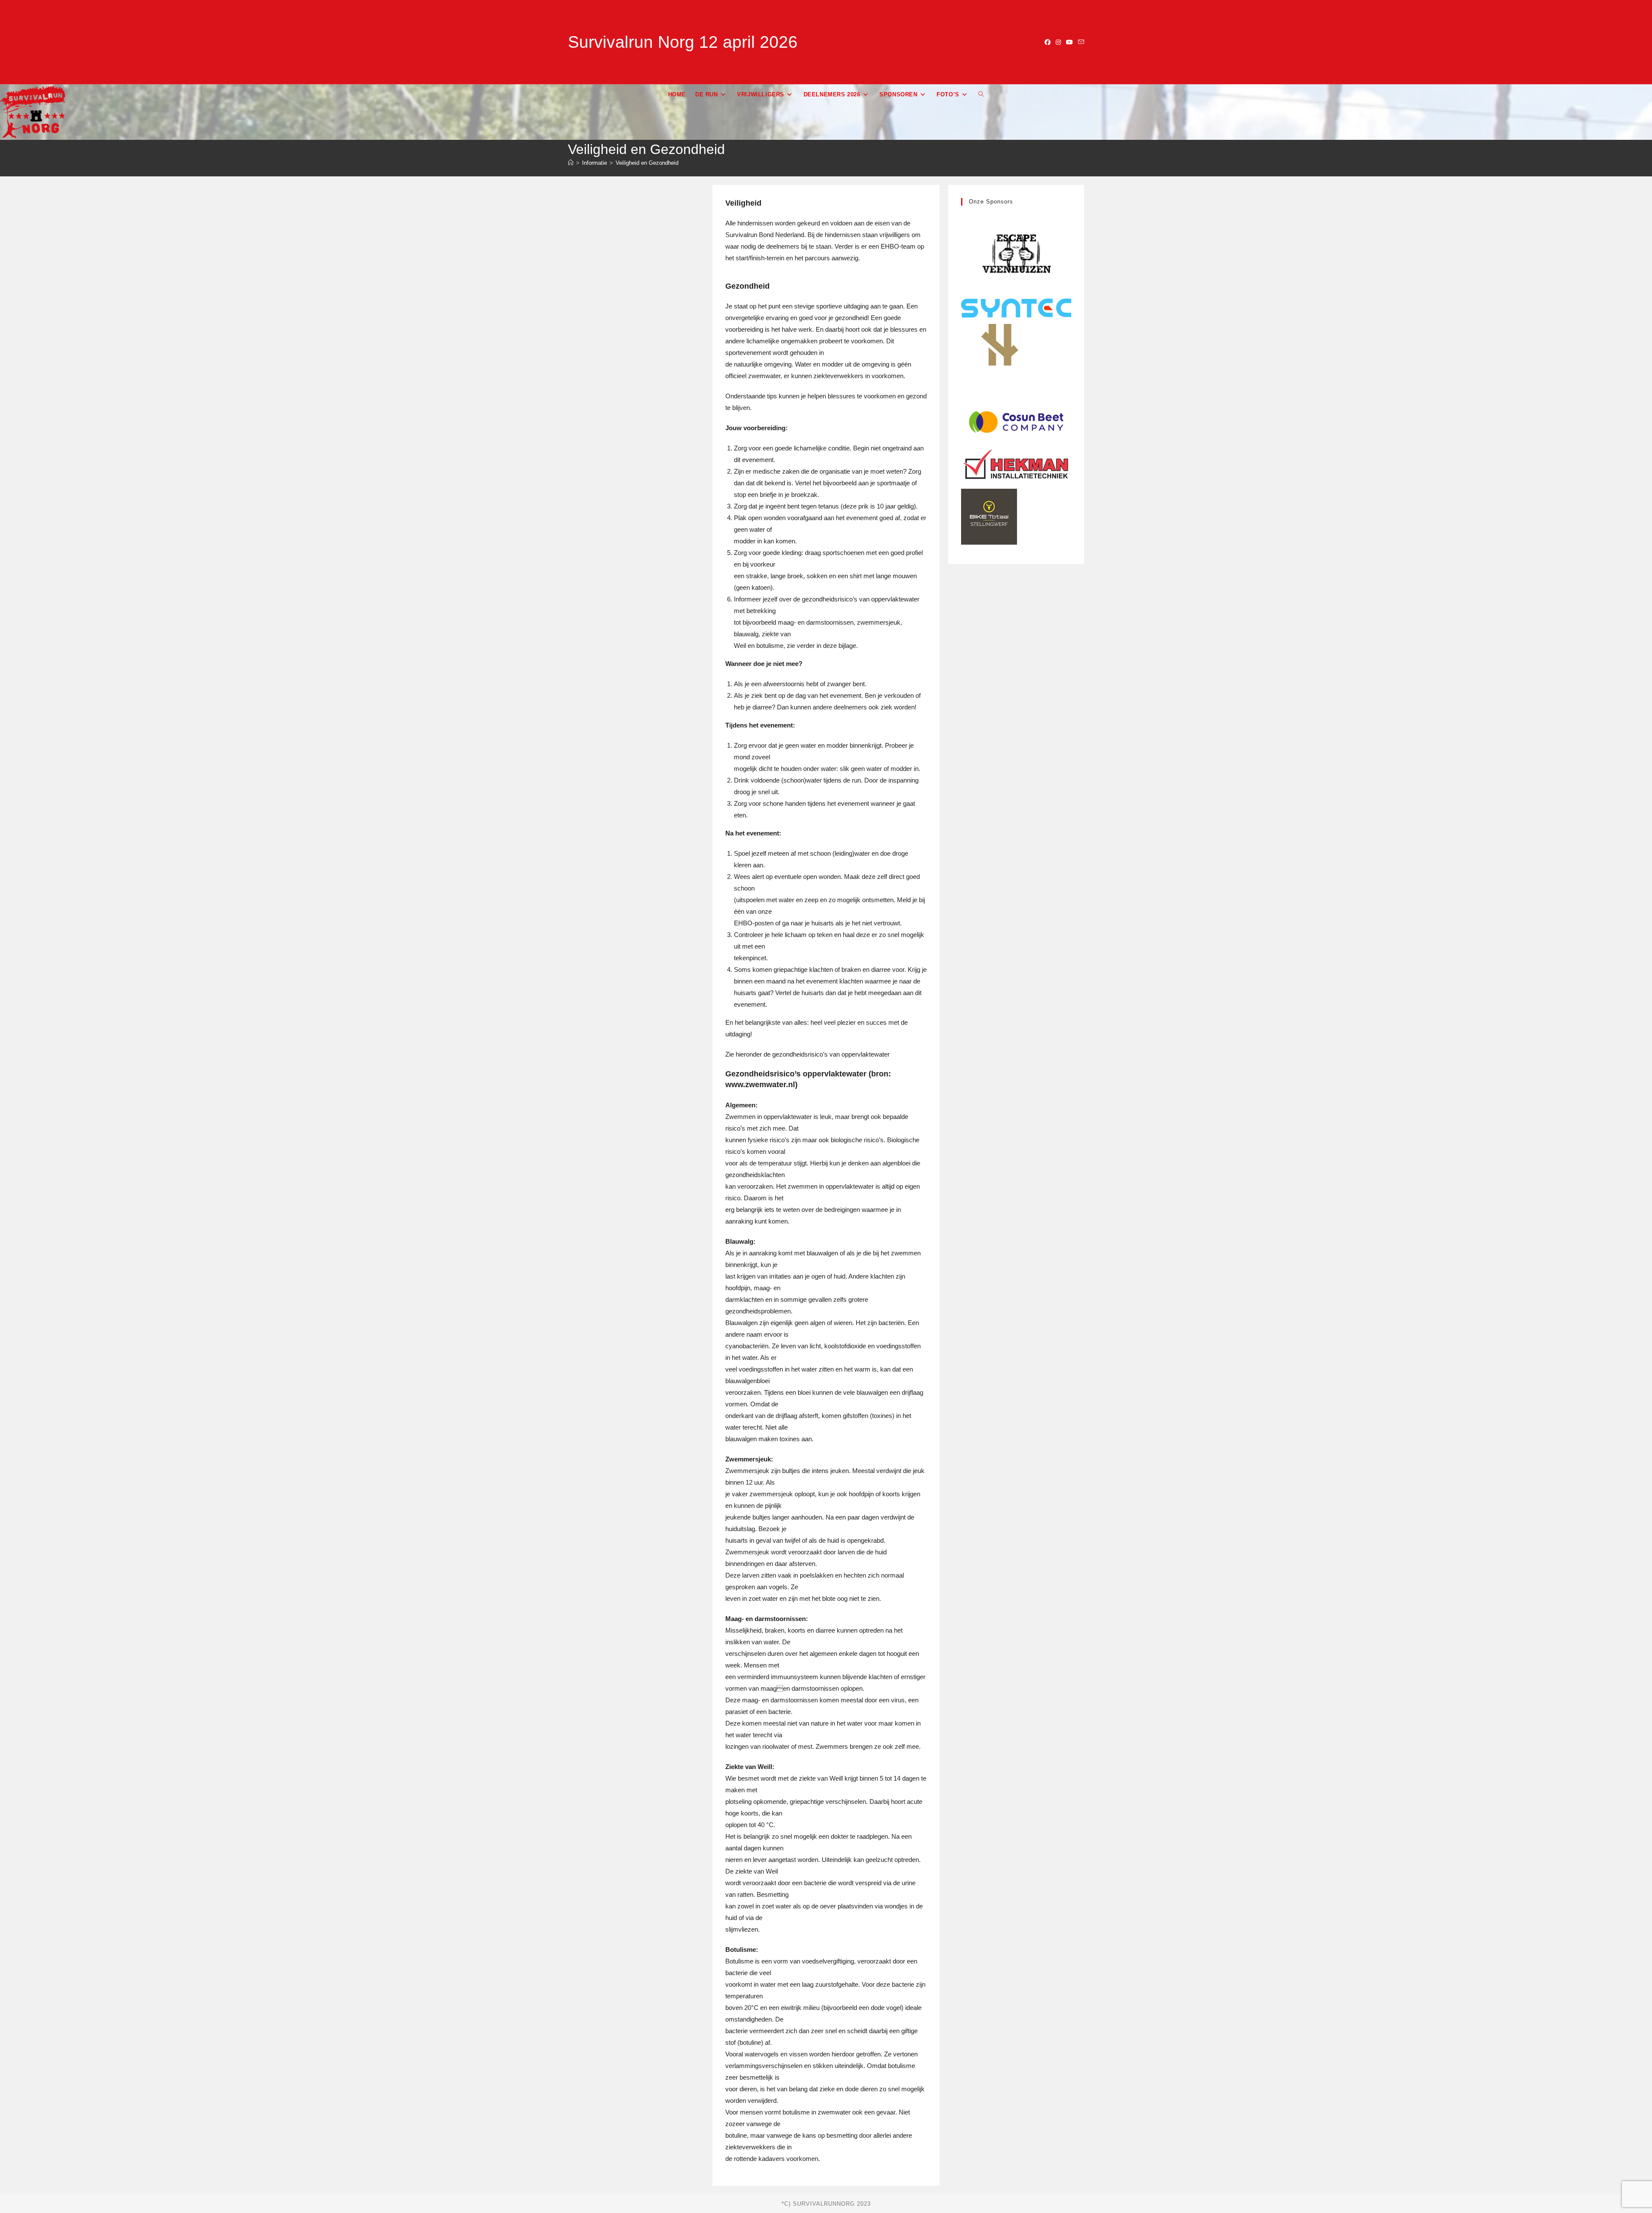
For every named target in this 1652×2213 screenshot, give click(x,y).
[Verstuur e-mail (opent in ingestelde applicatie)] (1080, 42)
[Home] (571, 163)
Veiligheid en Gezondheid (647, 163)
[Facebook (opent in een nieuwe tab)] (1048, 42)
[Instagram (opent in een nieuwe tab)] (1058, 42)
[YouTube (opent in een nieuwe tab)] (1069, 42)
